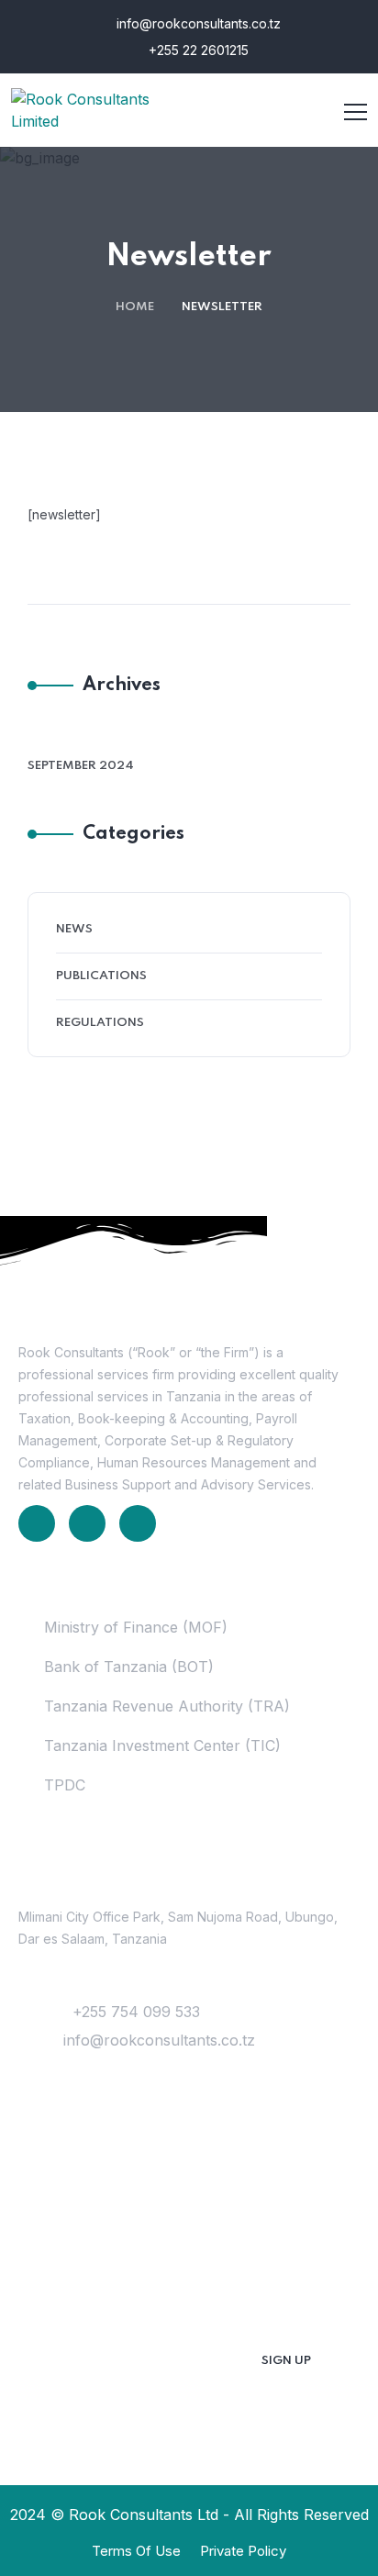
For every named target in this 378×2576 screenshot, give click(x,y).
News (74, 929)
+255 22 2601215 (197, 50)
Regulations (100, 1023)
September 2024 (81, 766)
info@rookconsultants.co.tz (197, 23)
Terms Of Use (136, 2551)
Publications (101, 976)
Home (135, 307)
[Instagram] (138, 1523)
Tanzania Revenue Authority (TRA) (167, 1706)
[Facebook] (87, 1523)
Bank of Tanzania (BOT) (129, 1667)
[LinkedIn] (37, 1523)
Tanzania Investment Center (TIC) (162, 1745)
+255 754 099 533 (136, 2012)
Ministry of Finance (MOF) (136, 1627)
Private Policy (243, 2551)
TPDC (65, 1785)
